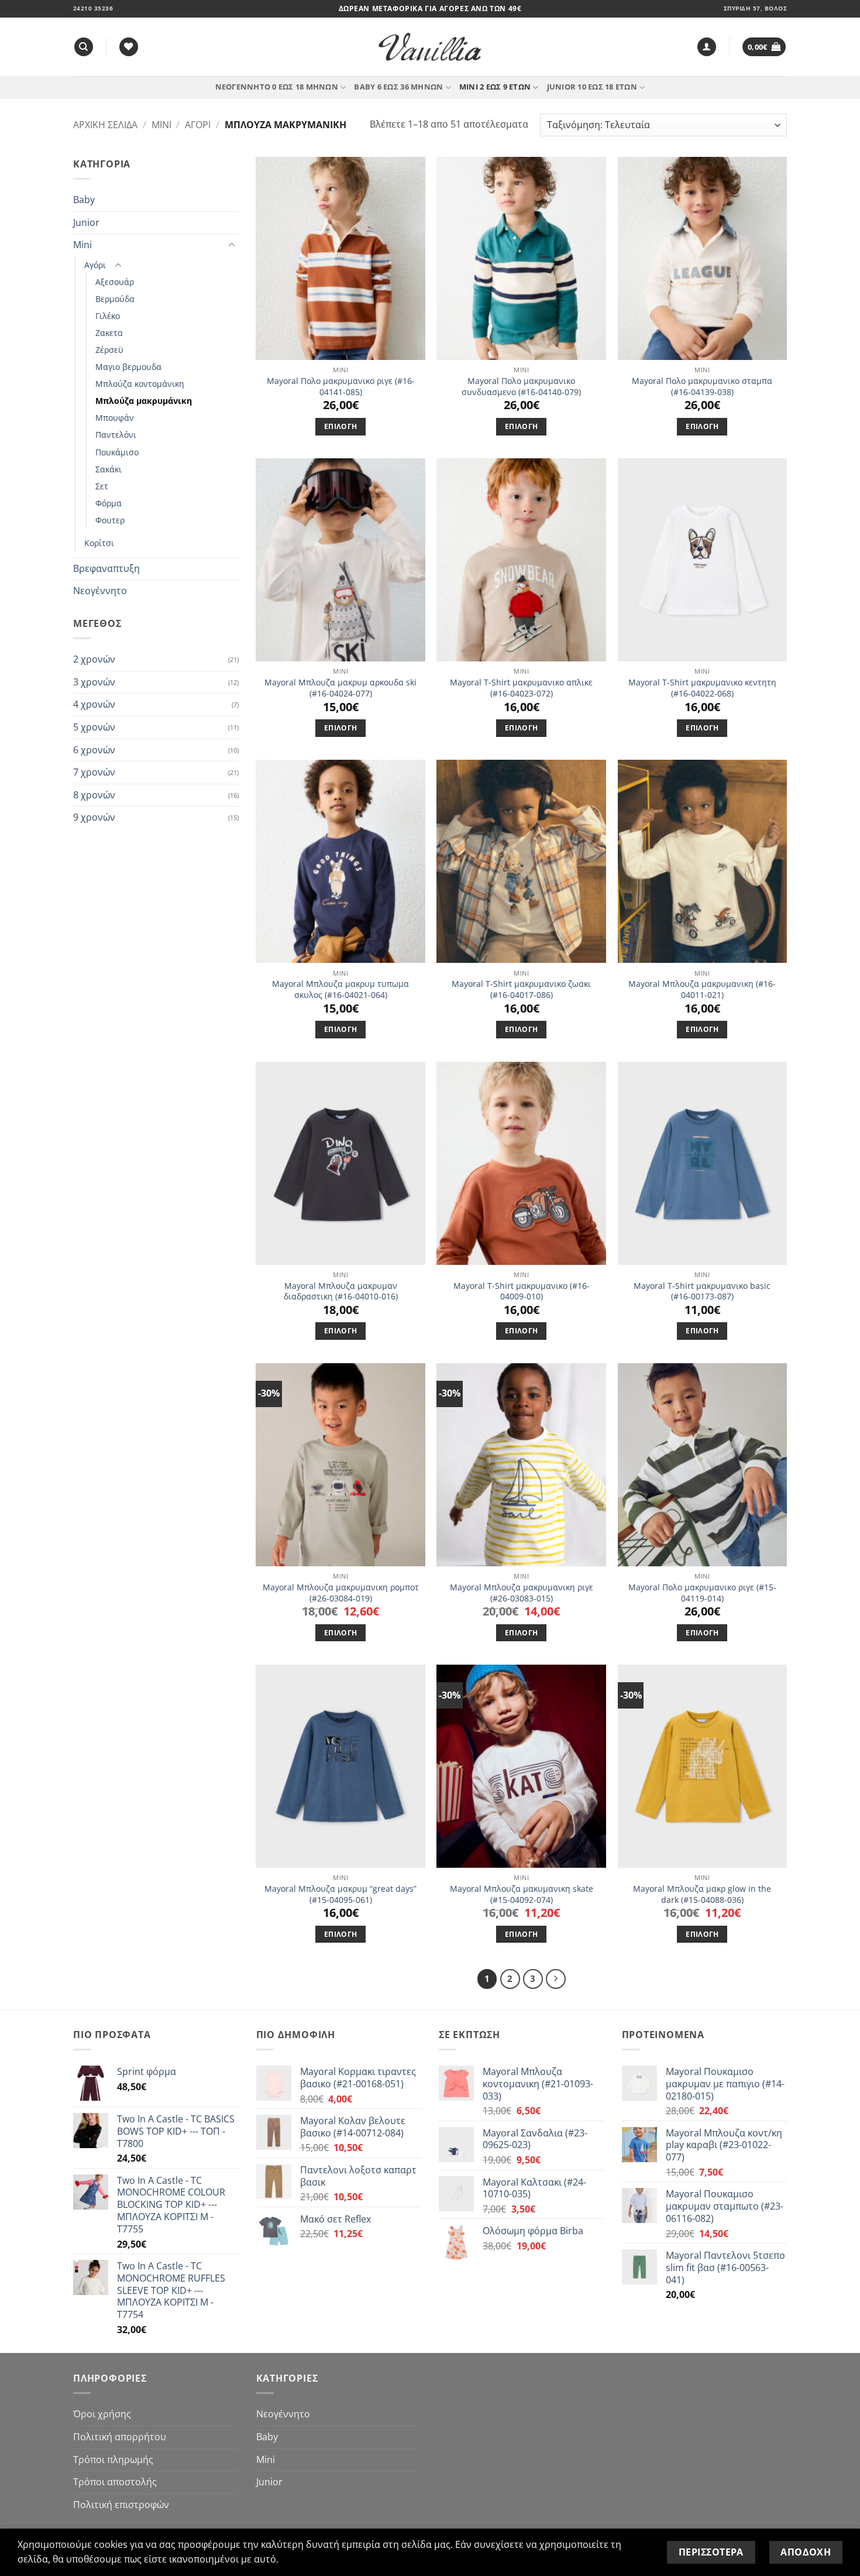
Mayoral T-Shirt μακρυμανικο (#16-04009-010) (522, 1292)
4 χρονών (94, 704)
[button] (707, 47)
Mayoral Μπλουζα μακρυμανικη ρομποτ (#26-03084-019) (341, 1593)
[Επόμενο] (556, 1979)
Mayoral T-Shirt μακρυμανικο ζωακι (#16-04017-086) (521, 989)
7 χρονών (94, 772)
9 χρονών (94, 817)
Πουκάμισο (117, 452)
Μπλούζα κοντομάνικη (140, 384)
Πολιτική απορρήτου (120, 2437)
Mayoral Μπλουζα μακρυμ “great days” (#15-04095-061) (340, 1894)
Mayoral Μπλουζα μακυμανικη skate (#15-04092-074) (522, 1894)
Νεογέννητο (100, 591)
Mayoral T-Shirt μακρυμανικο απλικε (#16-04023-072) (521, 688)
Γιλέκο (108, 316)
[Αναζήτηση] (84, 47)
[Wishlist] (129, 47)
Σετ (102, 486)
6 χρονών (94, 750)
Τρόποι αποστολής (115, 2482)
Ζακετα (109, 333)
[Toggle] (232, 245)
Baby (84, 200)
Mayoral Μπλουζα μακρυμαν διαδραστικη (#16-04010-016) (341, 1292)
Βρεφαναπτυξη (106, 568)
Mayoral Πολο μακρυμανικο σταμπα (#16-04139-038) (702, 387)
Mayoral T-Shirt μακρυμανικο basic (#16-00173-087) (702, 1292)
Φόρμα (109, 503)
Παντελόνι (116, 435)
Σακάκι (109, 469)
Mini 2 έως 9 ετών (495, 87)
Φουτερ (110, 520)
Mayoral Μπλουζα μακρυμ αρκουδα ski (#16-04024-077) (340, 688)
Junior (86, 222)
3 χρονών (94, 682)
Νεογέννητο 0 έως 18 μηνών (277, 87)
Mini (161, 125)
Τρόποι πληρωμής (113, 2460)
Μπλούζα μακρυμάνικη (144, 401)
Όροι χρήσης (102, 2414)
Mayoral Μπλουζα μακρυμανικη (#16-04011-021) (702, 989)
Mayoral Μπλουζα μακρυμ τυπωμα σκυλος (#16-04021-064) (340, 989)
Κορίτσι (99, 543)
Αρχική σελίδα (105, 125)
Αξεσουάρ (115, 282)
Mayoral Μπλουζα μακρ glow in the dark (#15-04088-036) (702, 1894)
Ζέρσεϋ (109, 350)
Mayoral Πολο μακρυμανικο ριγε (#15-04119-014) (702, 1593)
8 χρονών (94, 795)
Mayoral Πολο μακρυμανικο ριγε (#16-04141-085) (341, 387)
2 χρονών (94, 659)
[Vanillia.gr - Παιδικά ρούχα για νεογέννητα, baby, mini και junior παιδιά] (430, 47)
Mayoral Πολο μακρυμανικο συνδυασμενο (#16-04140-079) (521, 387)
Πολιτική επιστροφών (121, 2505)
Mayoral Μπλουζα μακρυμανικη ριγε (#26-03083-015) (522, 1593)
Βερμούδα (115, 299)
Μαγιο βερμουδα (128, 367)
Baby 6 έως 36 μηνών (398, 87)
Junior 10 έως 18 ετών (592, 87)
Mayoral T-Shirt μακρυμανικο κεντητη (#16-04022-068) (702, 688)
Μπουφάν (115, 418)
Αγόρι (198, 125)
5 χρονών (94, 727)
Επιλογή (340, 426)
